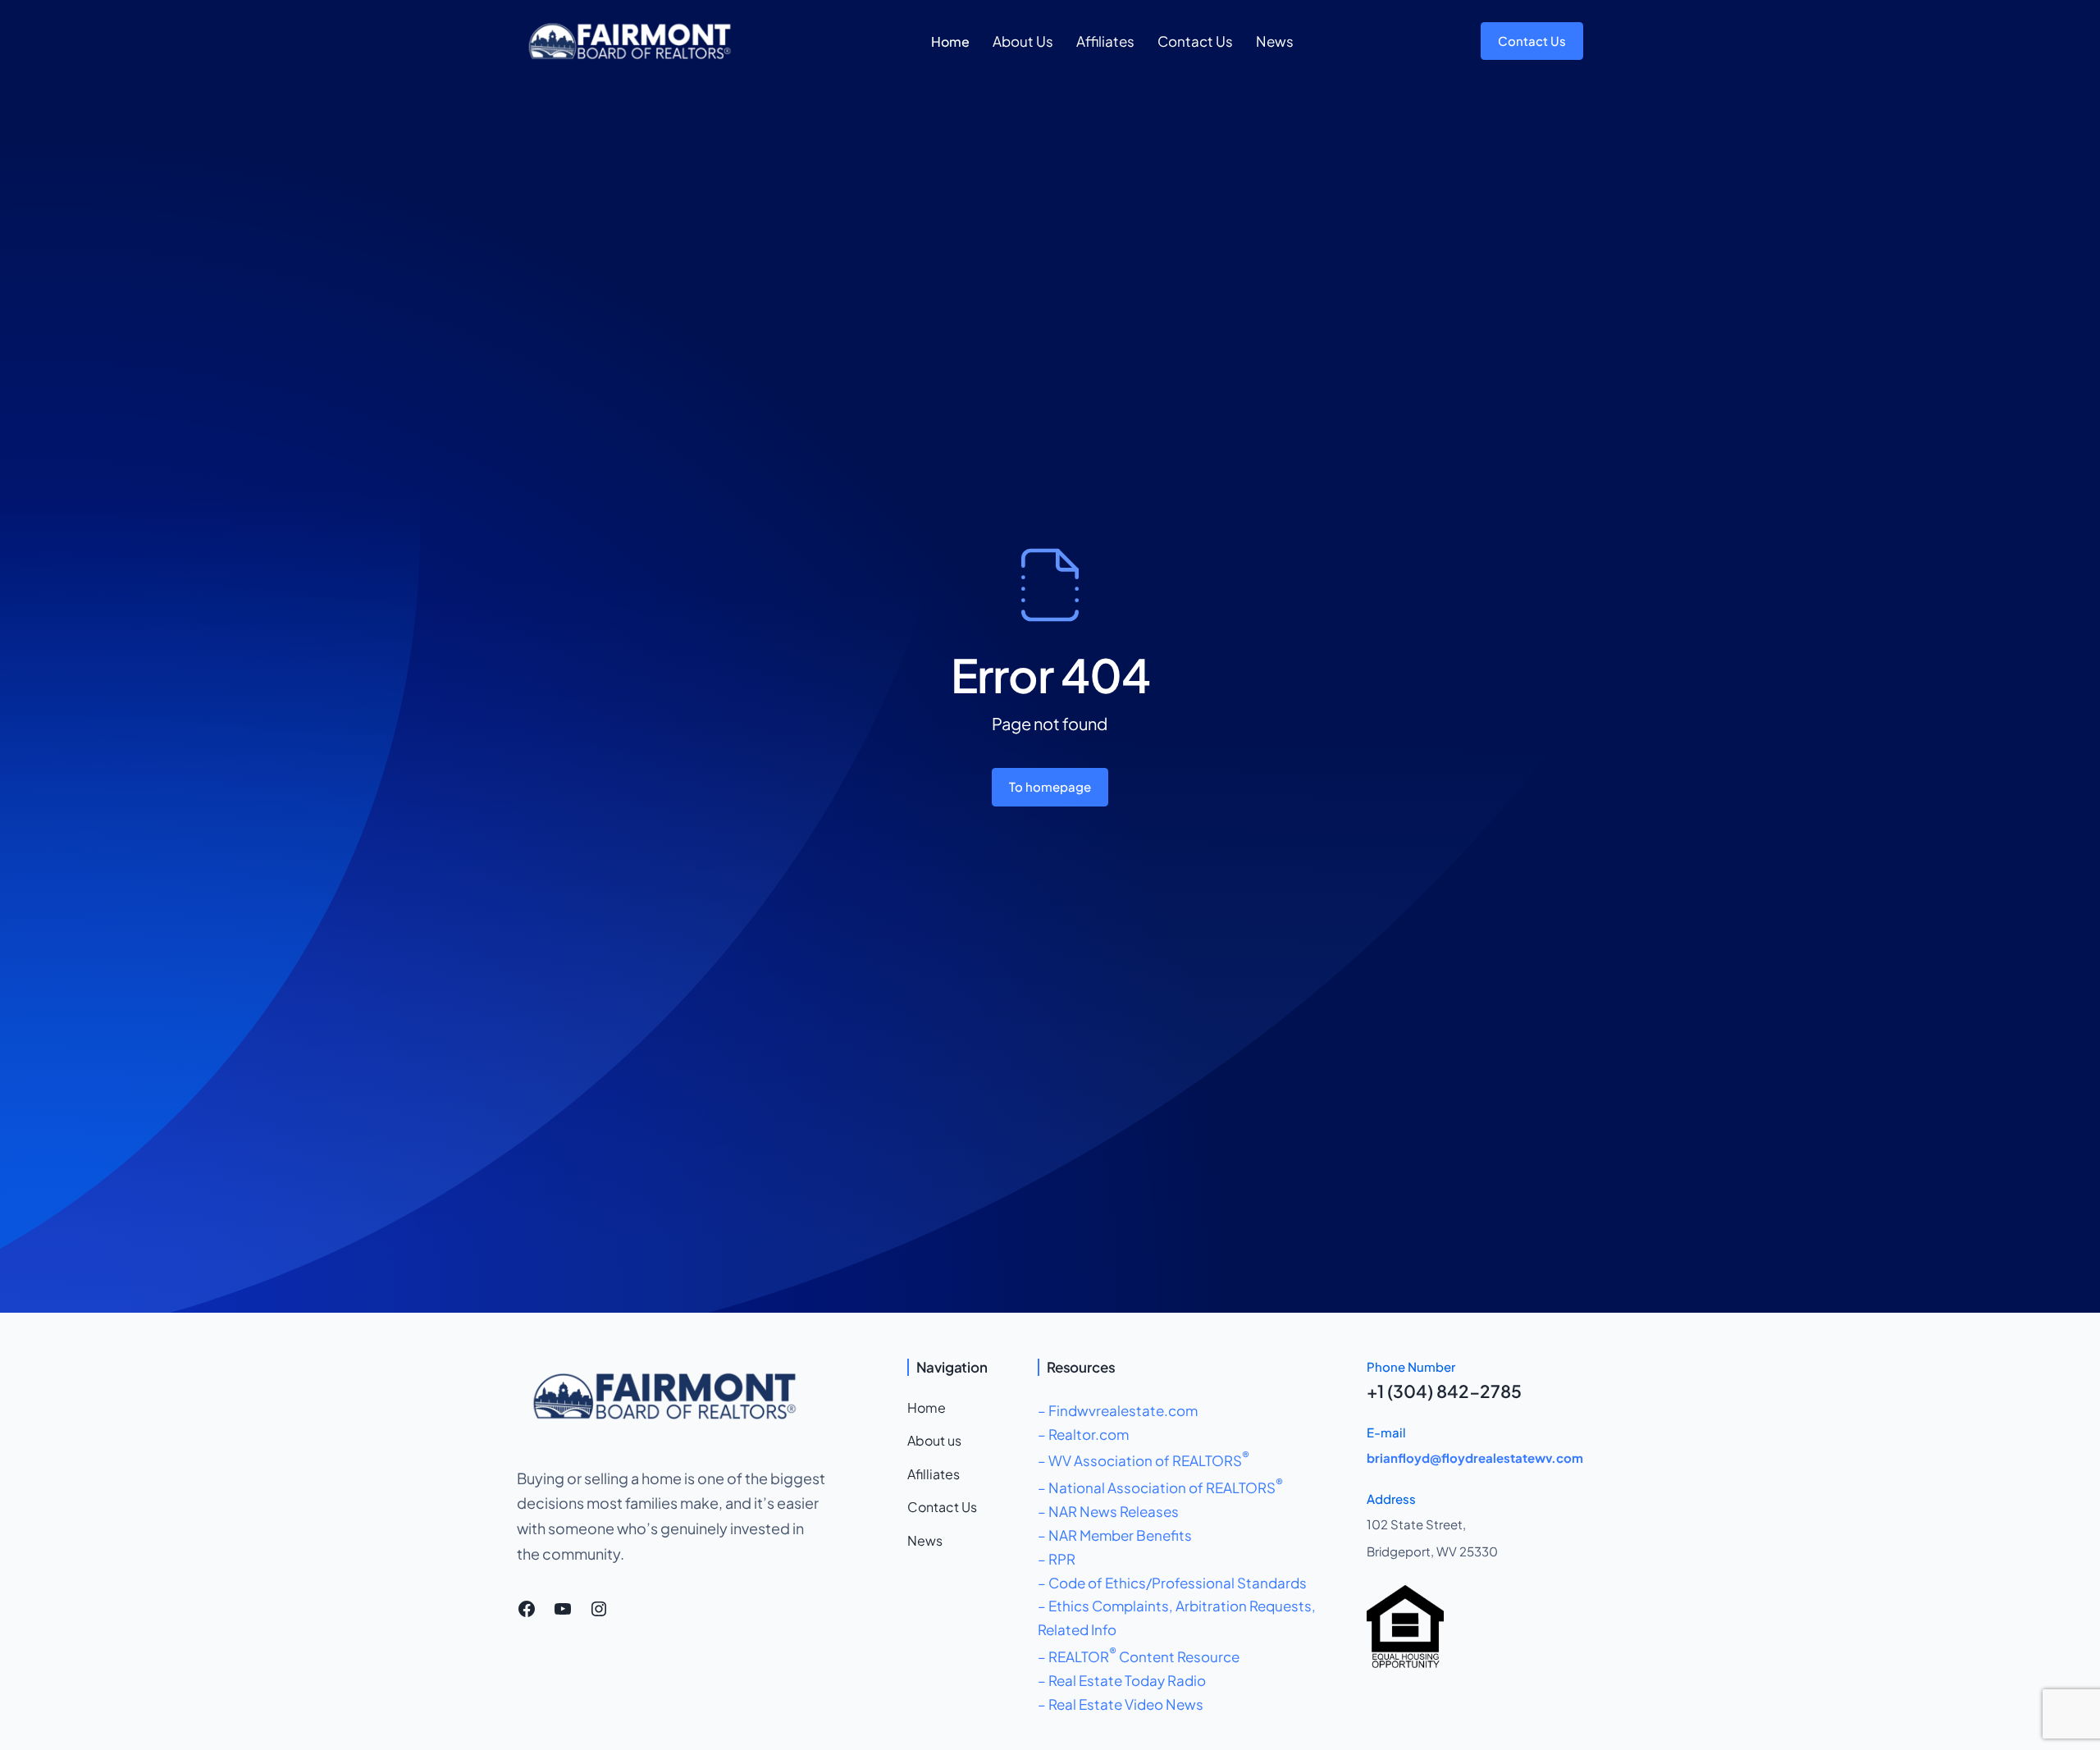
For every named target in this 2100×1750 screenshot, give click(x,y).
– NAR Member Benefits (1115, 1535)
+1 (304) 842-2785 (1444, 1391)
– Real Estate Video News (1121, 1704)
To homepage (1050, 786)
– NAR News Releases (1108, 1511)
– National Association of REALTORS (1160, 1487)
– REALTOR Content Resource (1139, 1656)
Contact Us (1532, 41)
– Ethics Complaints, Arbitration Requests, (1177, 1606)
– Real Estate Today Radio (1122, 1680)
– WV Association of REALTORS (1144, 1460)
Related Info (1077, 1629)
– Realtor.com (1083, 1434)
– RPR (1057, 1559)
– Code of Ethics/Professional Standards (1172, 1583)
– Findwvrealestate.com (1118, 1410)
